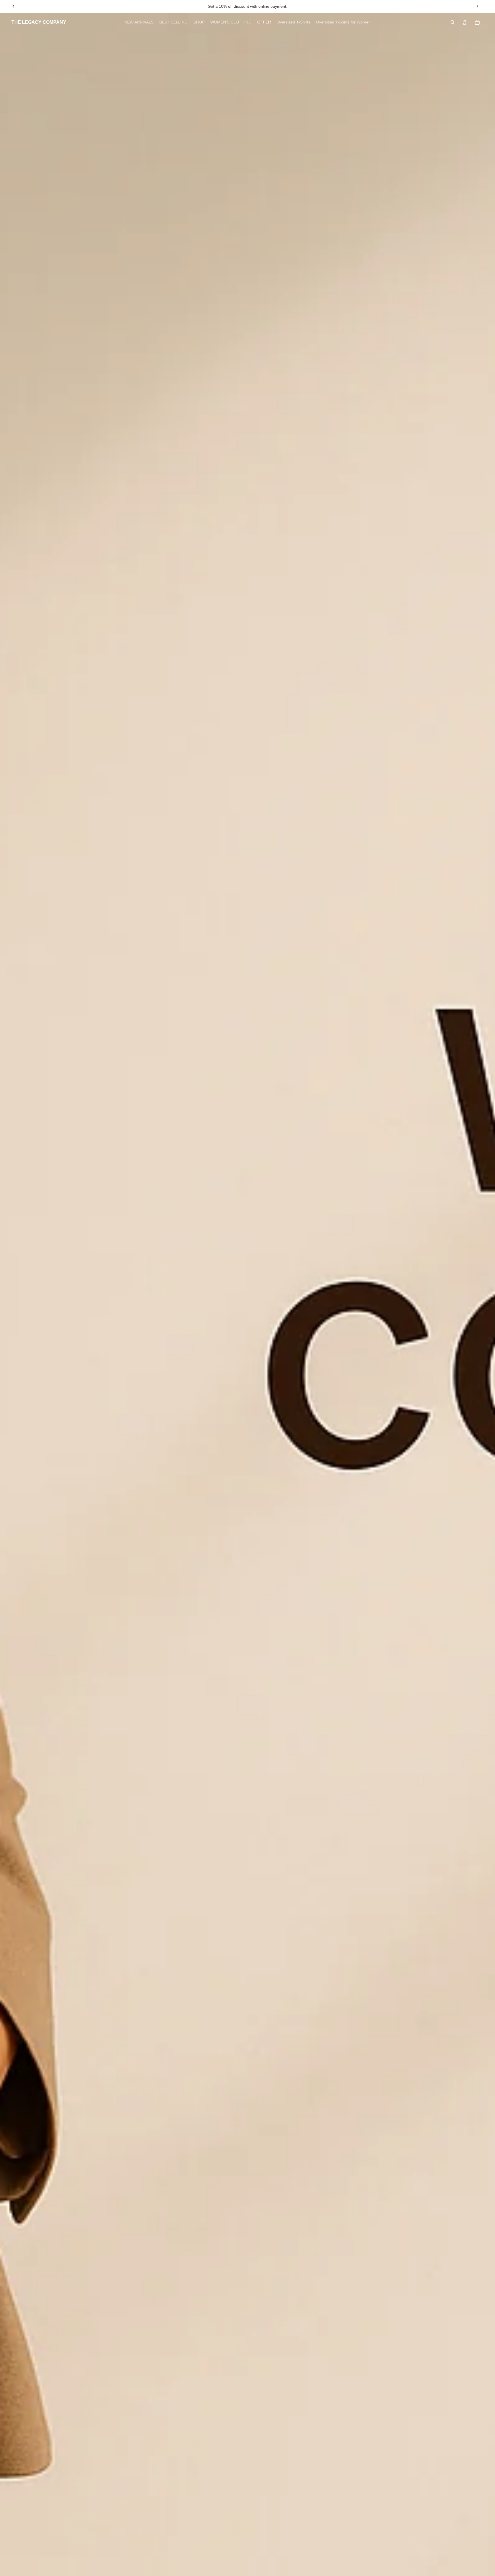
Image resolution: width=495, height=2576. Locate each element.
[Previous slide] (13, 6)
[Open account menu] (465, 22)
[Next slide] (477, 6)
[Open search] (453, 22)
